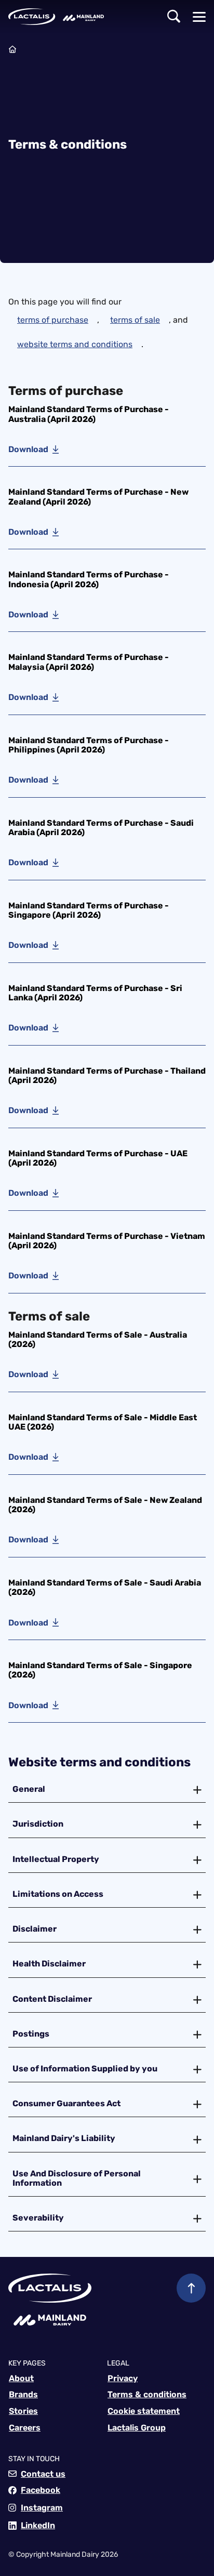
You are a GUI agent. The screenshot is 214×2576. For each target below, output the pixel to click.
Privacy (123, 2378)
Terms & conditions (147, 2394)
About (21, 2378)
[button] (174, 17)
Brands (23, 2394)
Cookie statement (144, 2411)
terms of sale (135, 320)
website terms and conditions (75, 344)
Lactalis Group (137, 2428)
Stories (23, 2411)
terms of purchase (53, 320)
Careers (25, 2428)
